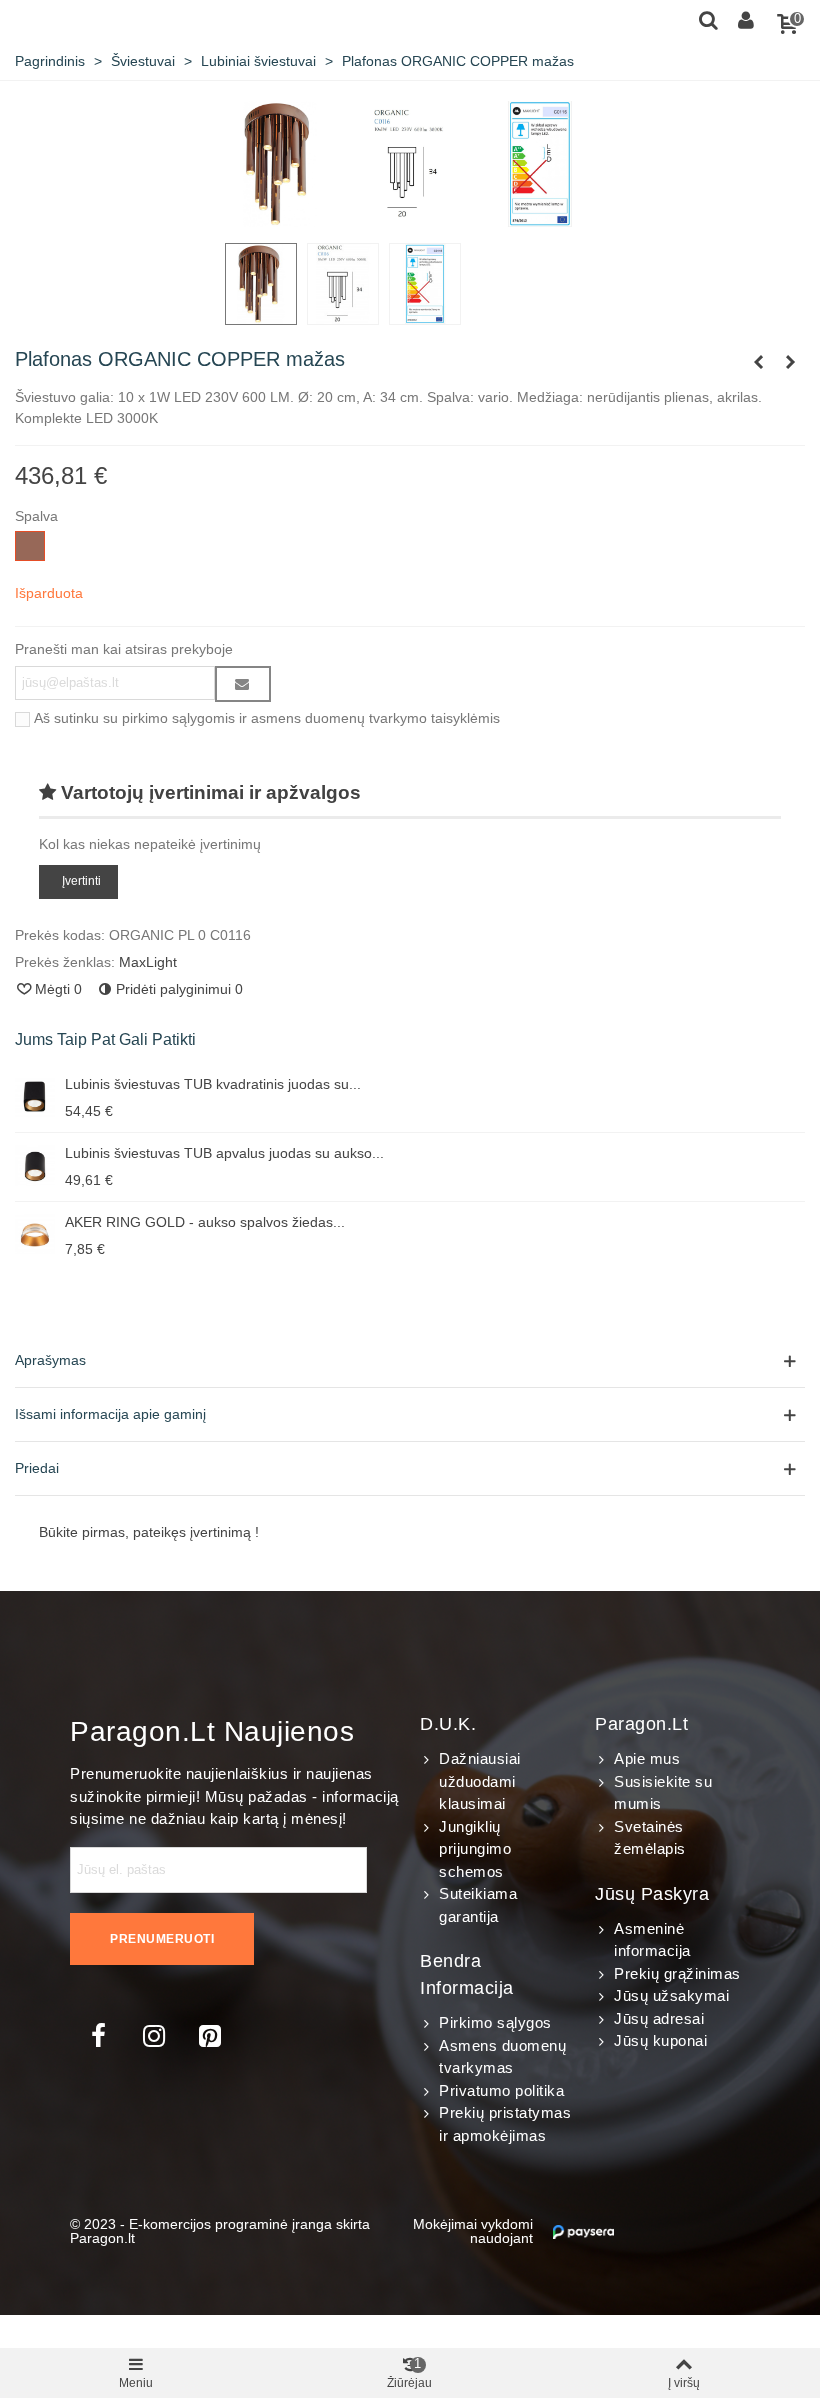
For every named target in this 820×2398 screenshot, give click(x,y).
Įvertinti (81, 881)
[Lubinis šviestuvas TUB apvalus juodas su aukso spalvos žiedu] (35, 1166)
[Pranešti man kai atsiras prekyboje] (243, 684)
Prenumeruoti (162, 1939)
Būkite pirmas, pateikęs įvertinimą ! (149, 1532)
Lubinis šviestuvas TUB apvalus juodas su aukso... (224, 1153)
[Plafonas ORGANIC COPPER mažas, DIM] (790, 362)
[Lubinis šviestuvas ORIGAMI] (758, 362)
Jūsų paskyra (652, 1894)
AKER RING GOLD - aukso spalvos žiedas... (205, 1222)
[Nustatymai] (746, 19)
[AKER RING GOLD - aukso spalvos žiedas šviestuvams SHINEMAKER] (35, 1235)
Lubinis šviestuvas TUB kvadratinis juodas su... (213, 1084)
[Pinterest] (210, 2036)
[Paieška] (708, 19)
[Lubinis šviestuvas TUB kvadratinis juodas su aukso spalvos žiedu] (35, 1097)
